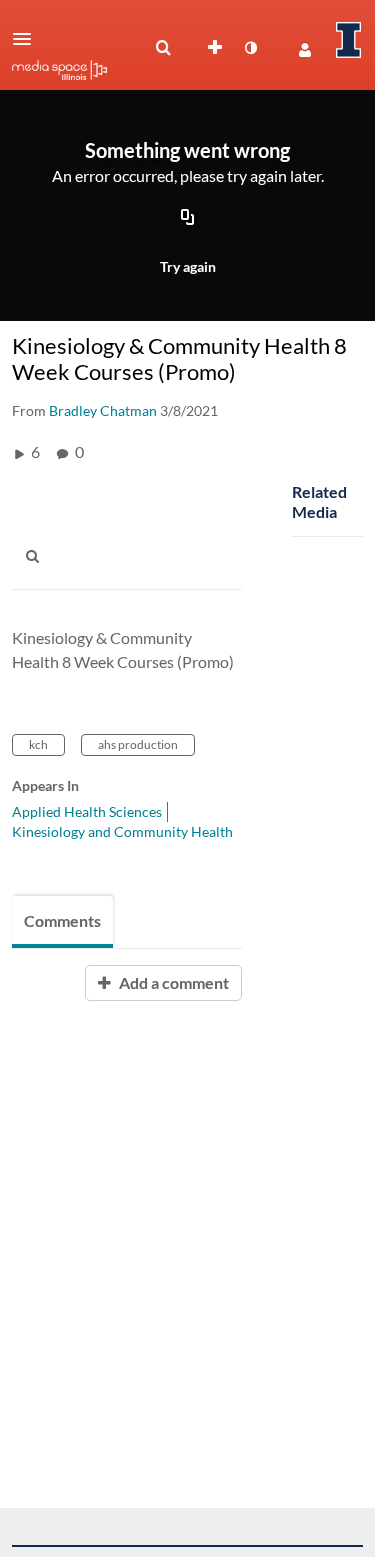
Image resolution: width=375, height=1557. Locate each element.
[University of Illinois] (349, 40)
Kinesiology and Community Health (122, 831)
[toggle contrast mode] (250, 48)
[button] (28, 39)
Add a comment (172, 982)
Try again (188, 266)
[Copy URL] (188, 219)
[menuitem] (163, 48)
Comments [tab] (62, 920)
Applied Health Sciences (87, 811)
